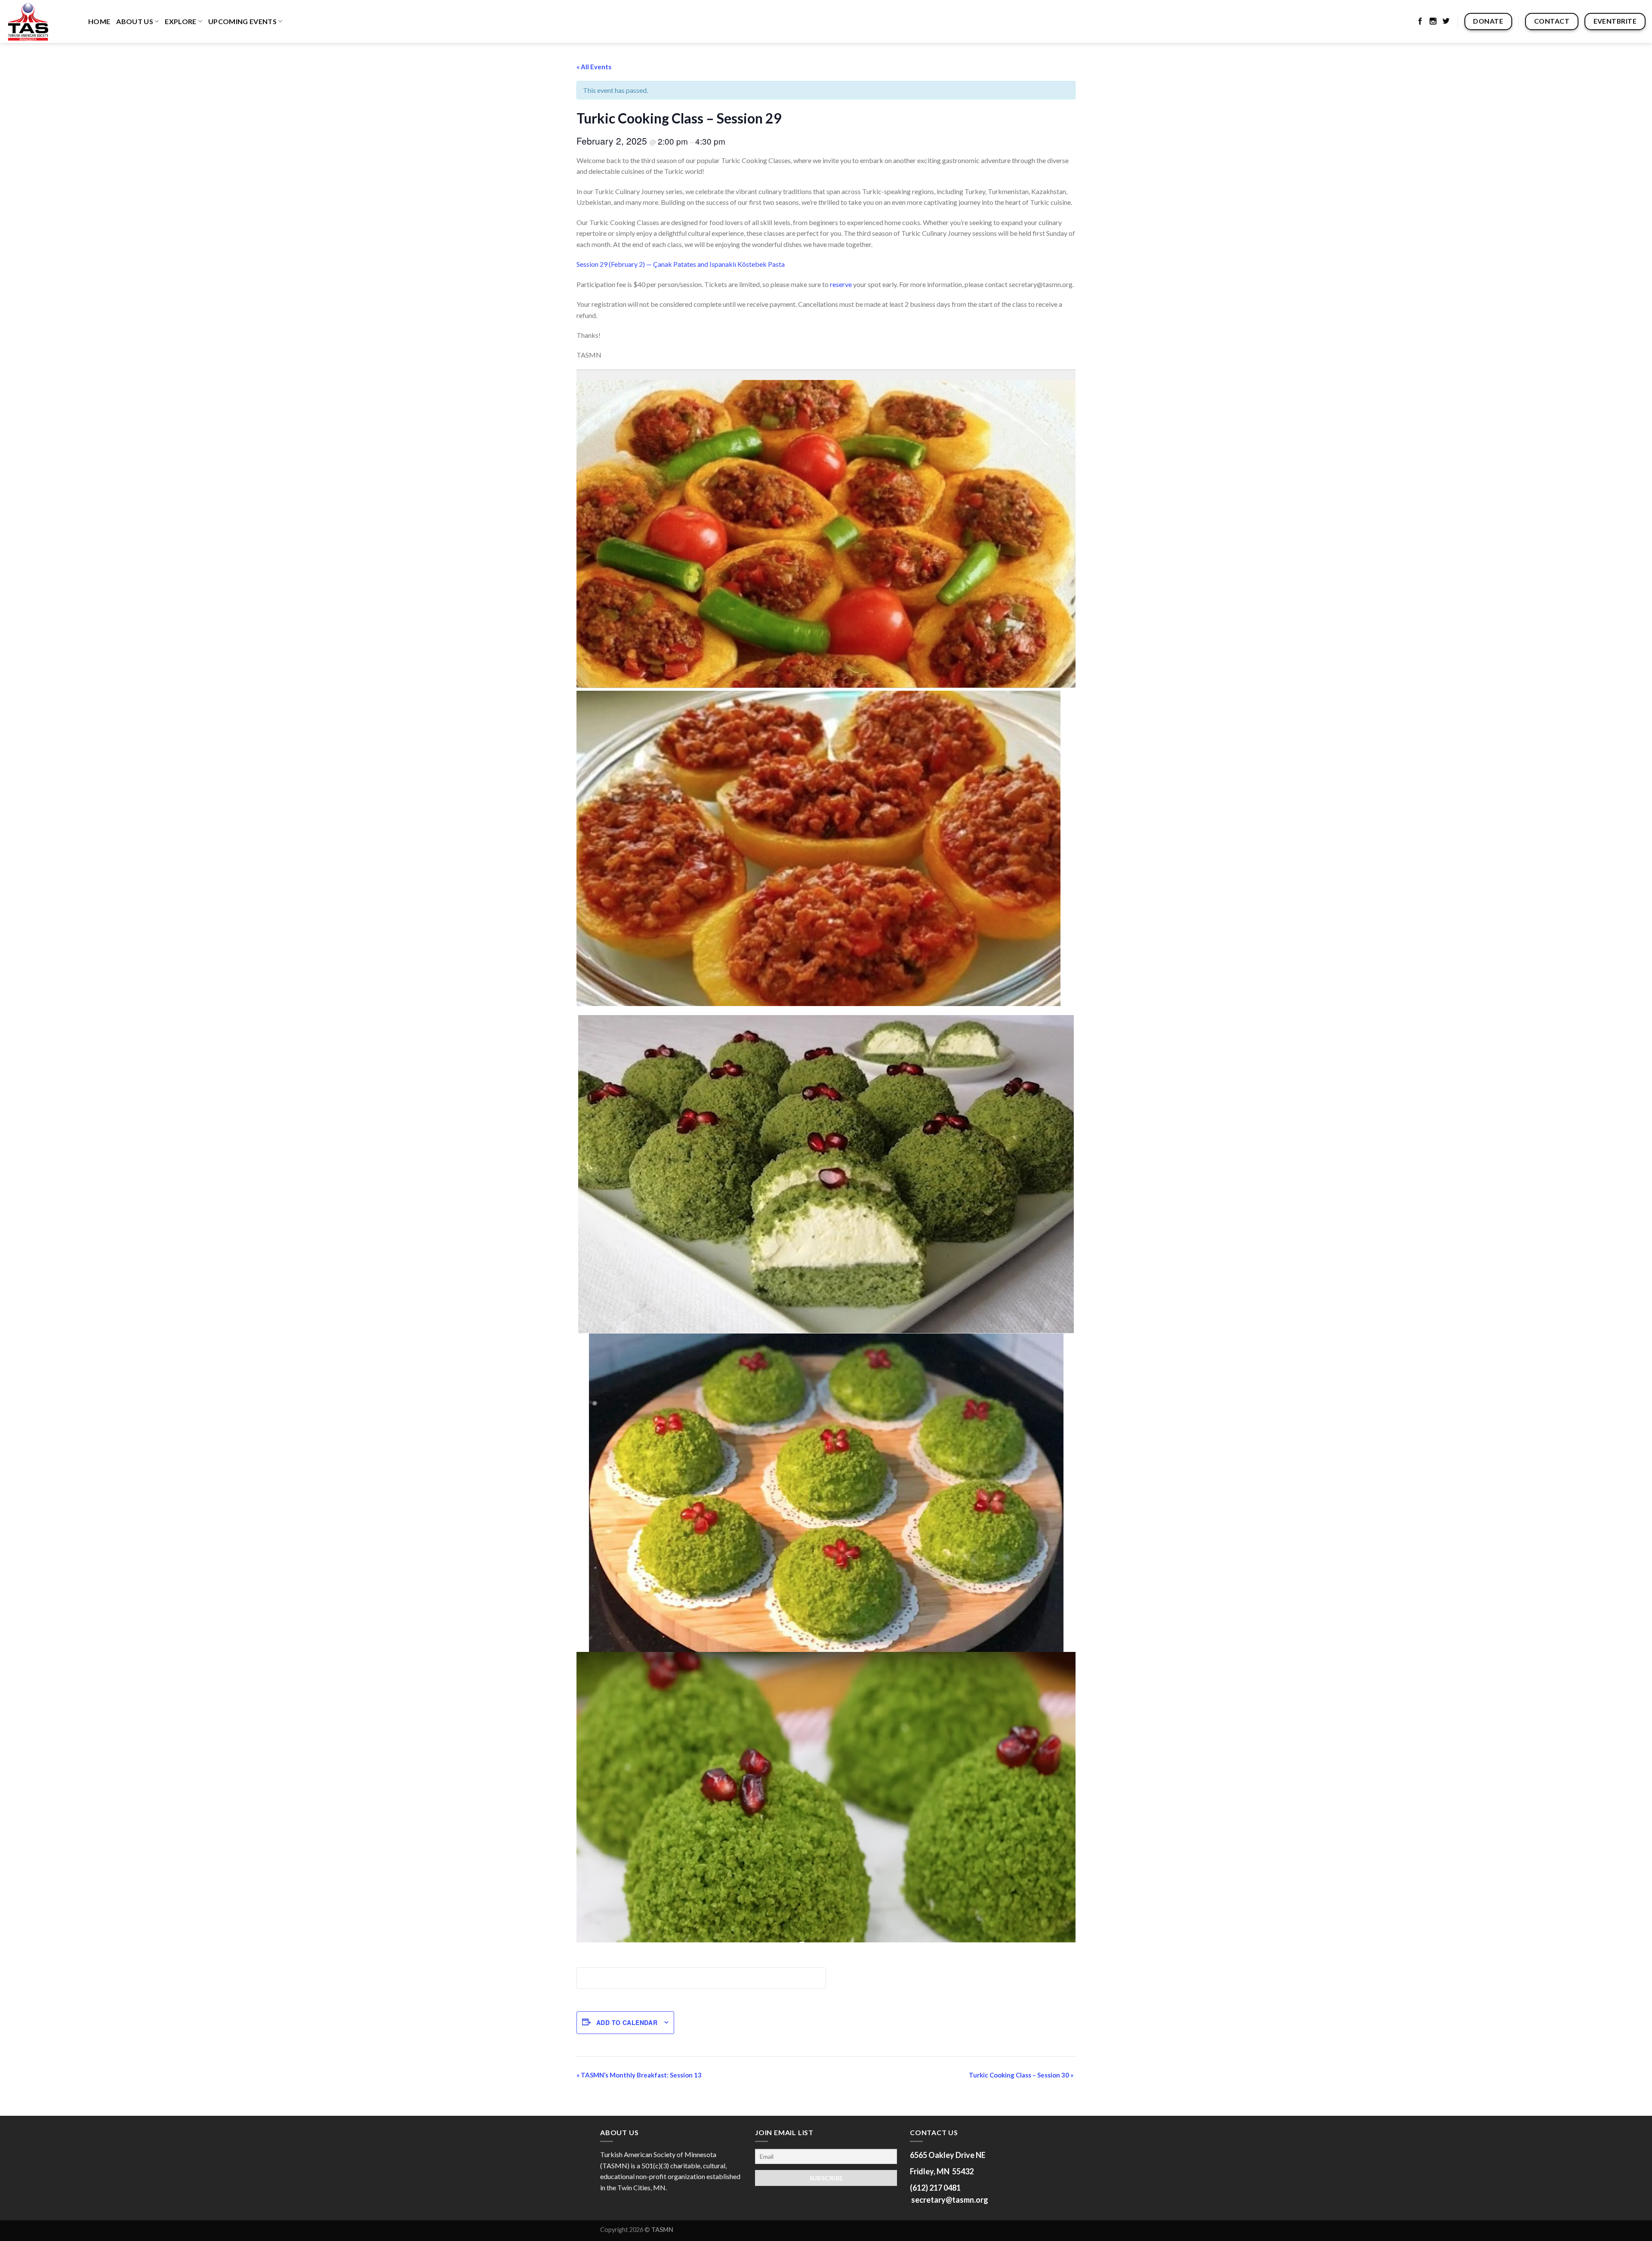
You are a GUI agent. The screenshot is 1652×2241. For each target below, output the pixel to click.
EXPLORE (180, 21)
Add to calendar (627, 2022)
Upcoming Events (242, 21)
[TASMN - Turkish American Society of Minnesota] (41, 22)
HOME (99, 21)
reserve (841, 284)
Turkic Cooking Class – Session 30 (1021, 2075)
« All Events (594, 67)
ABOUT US (135, 21)
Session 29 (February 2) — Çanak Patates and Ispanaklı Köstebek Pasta (681, 264)
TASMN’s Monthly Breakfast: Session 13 (639, 2075)
